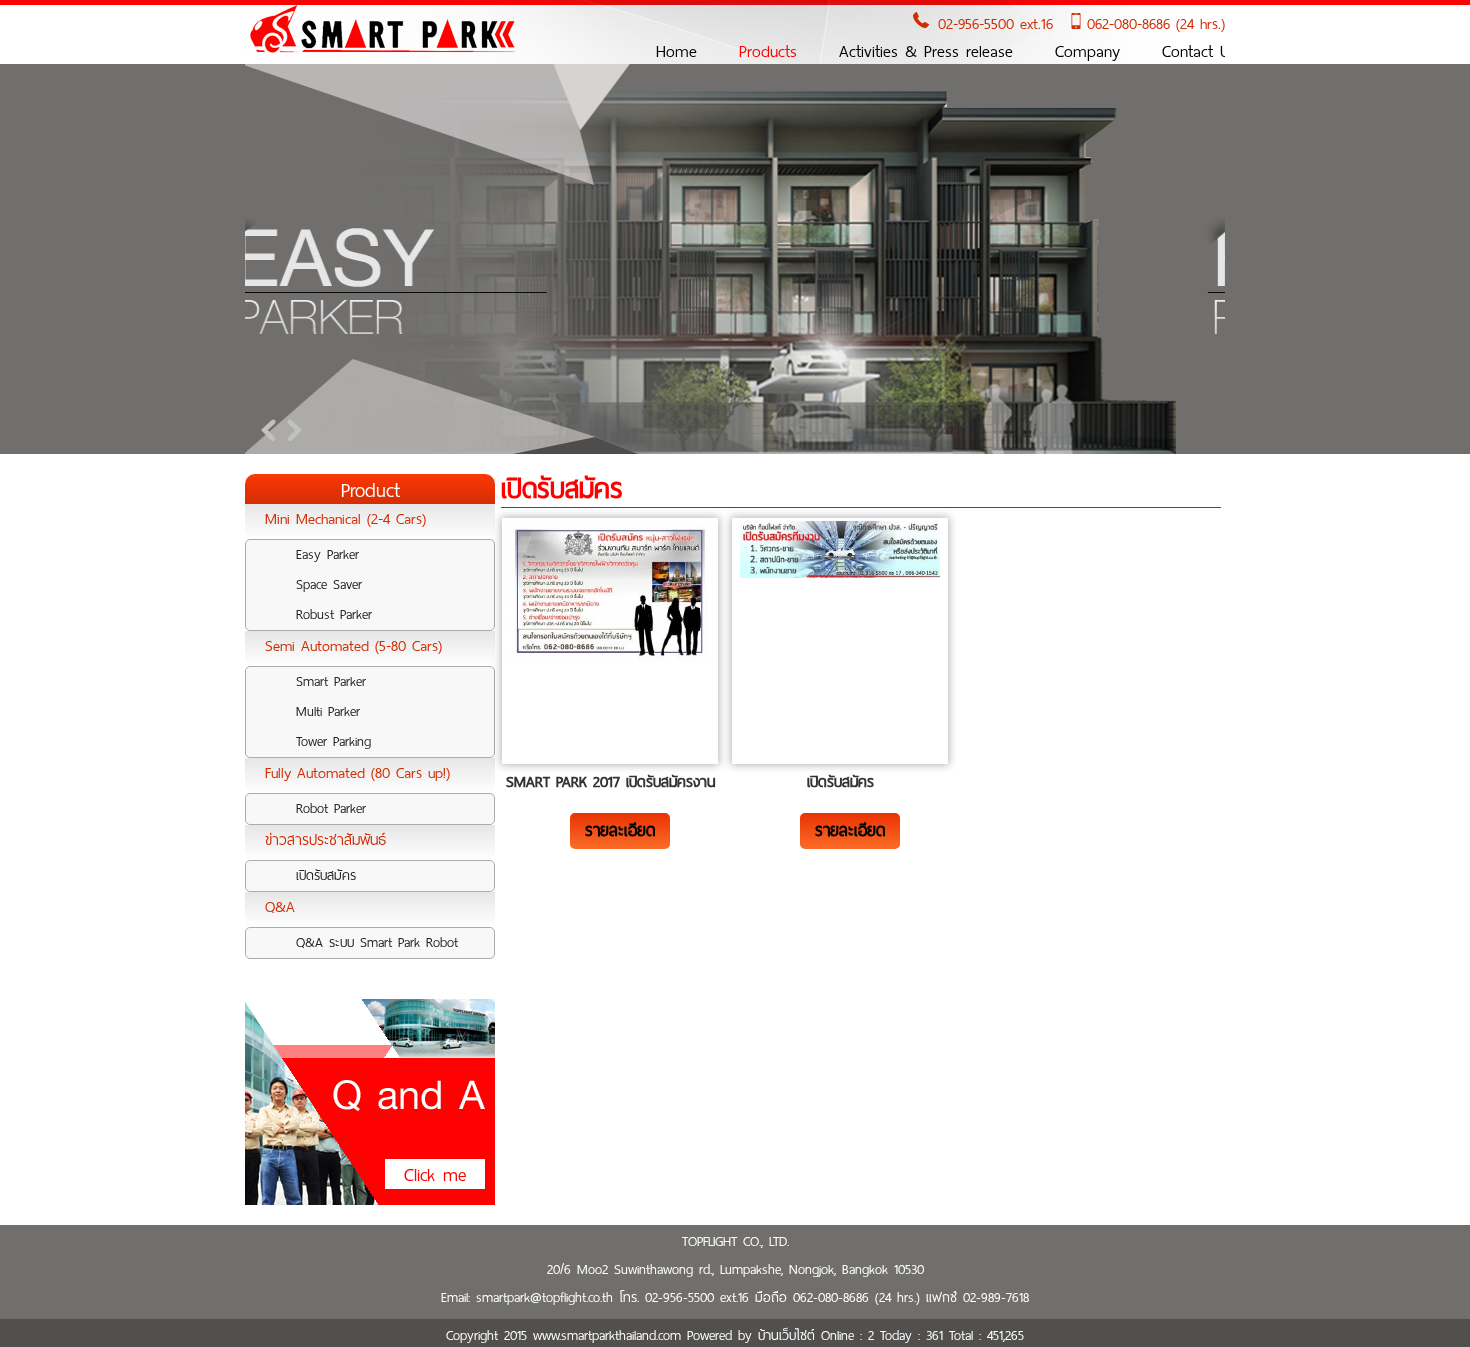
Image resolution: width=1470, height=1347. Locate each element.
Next (291, 430)
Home (676, 51)
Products (768, 51)
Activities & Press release (926, 51)
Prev (271, 430)
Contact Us (1199, 51)
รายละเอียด (620, 830)
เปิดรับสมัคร (840, 782)
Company (1087, 51)
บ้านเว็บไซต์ (786, 1335)
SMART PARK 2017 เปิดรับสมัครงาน (610, 782)
